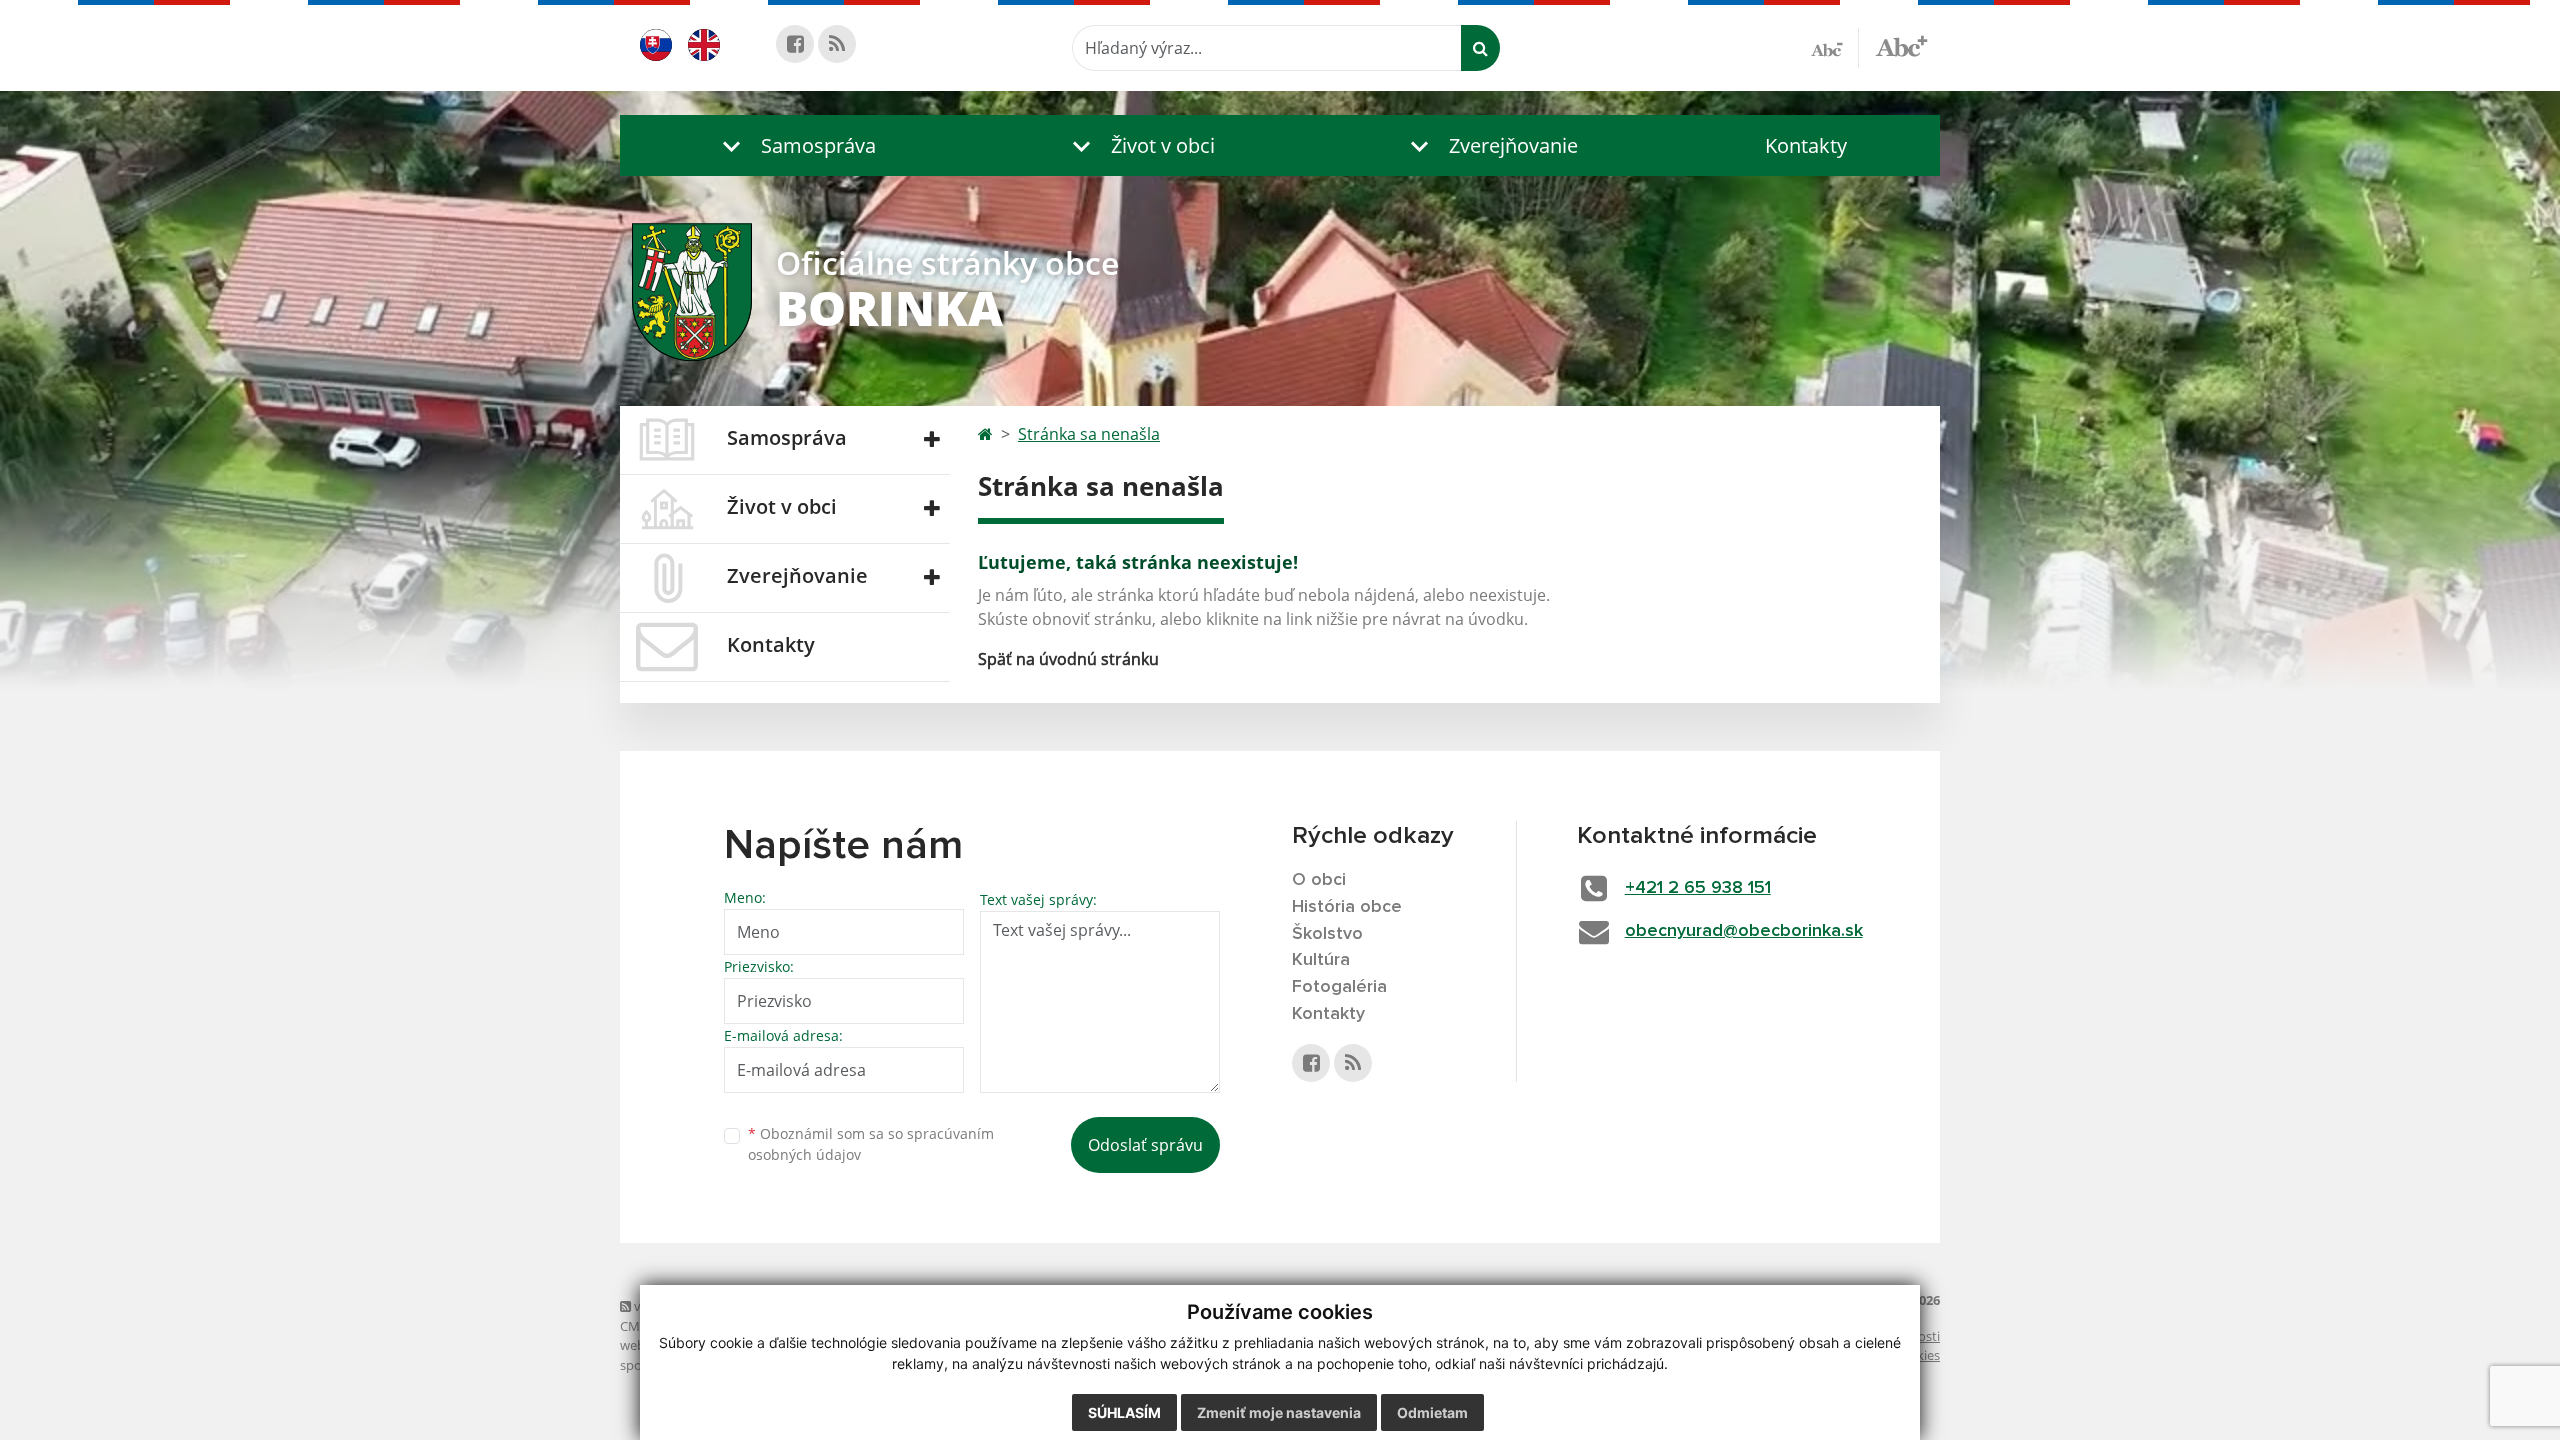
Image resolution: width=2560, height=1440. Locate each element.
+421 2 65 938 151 (1698, 888)
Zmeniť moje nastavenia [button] (1279, 1412)
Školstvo (1327, 934)
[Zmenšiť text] (1835, 48)
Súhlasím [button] (1124, 1412)
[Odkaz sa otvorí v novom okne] (795, 44)
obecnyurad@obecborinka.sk (1744, 931)
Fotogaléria (1339, 987)
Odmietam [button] (1432, 1412)
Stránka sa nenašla (1089, 434)
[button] (795, 145)
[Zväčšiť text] (1901, 45)
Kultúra (1321, 960)
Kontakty (1806, 145)
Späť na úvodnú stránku (1068, 659)
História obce (1347, 907)
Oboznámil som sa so (871, 1144)
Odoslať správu (1145, 1145)
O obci (1319, 880)
